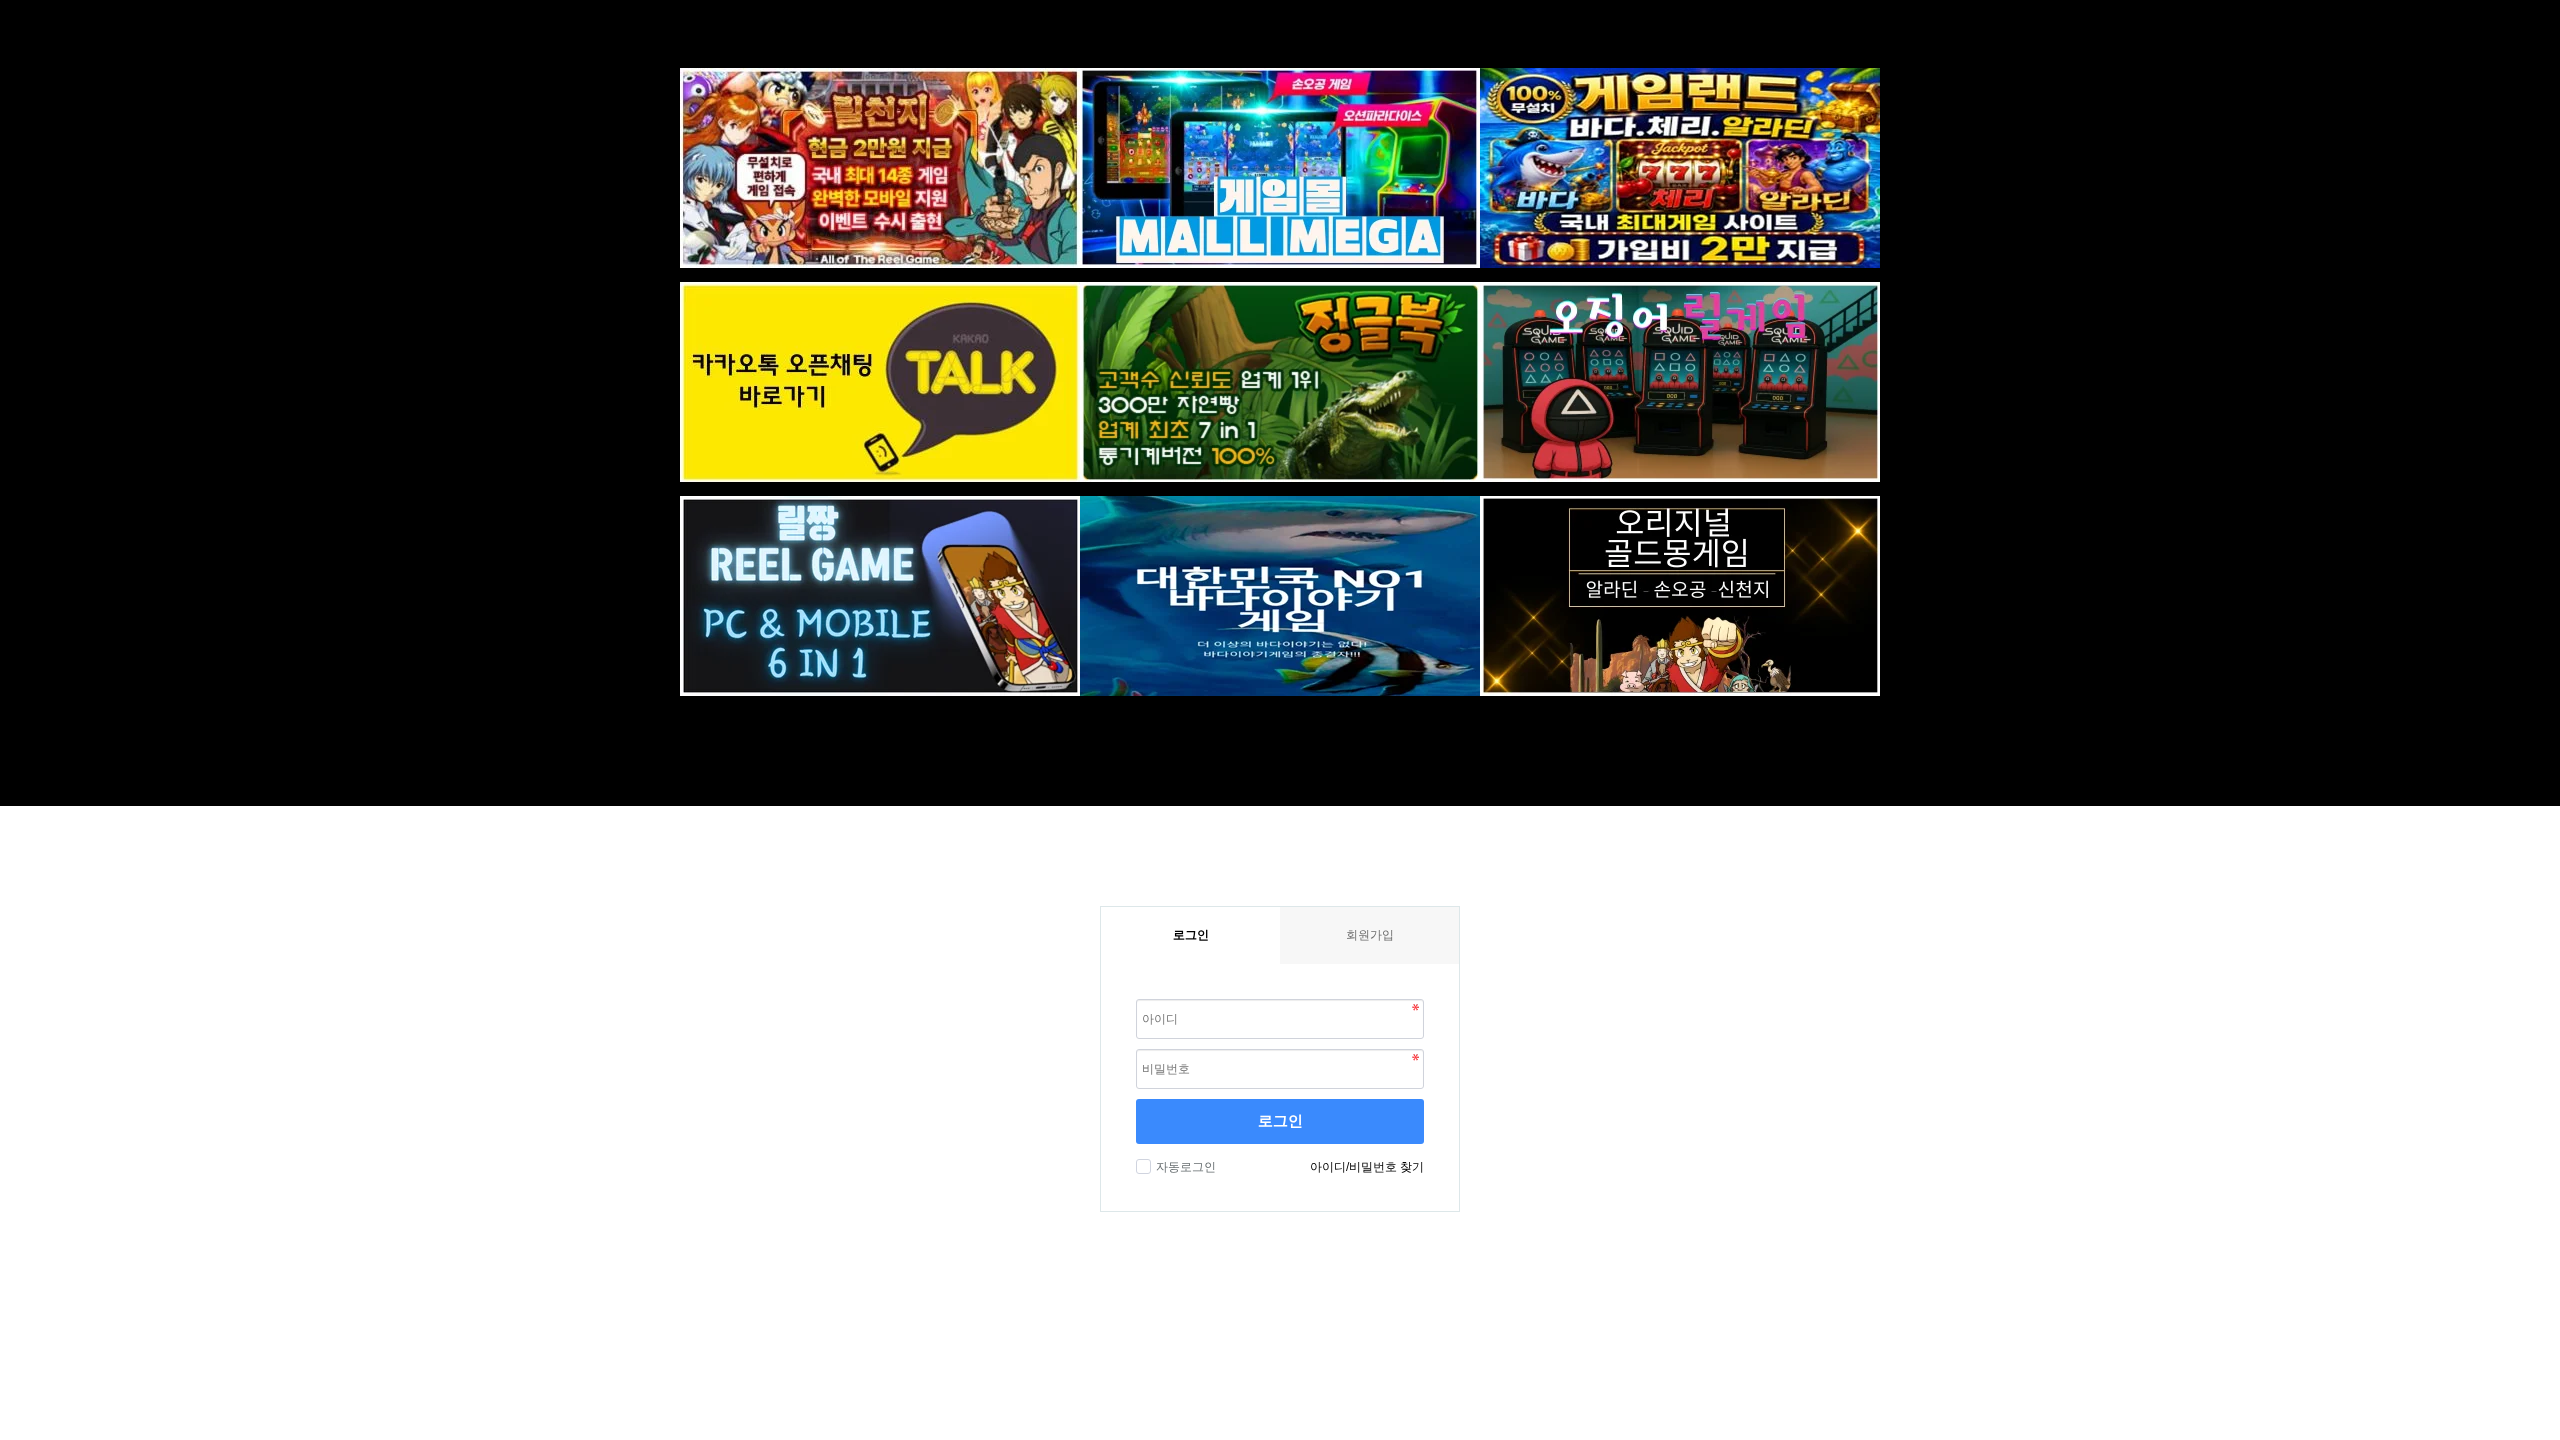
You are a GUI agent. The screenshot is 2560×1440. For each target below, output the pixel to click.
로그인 (1280, 1120)
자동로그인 (1186, 1167)
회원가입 (1370, 935)
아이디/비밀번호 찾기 (1367, 1167)
